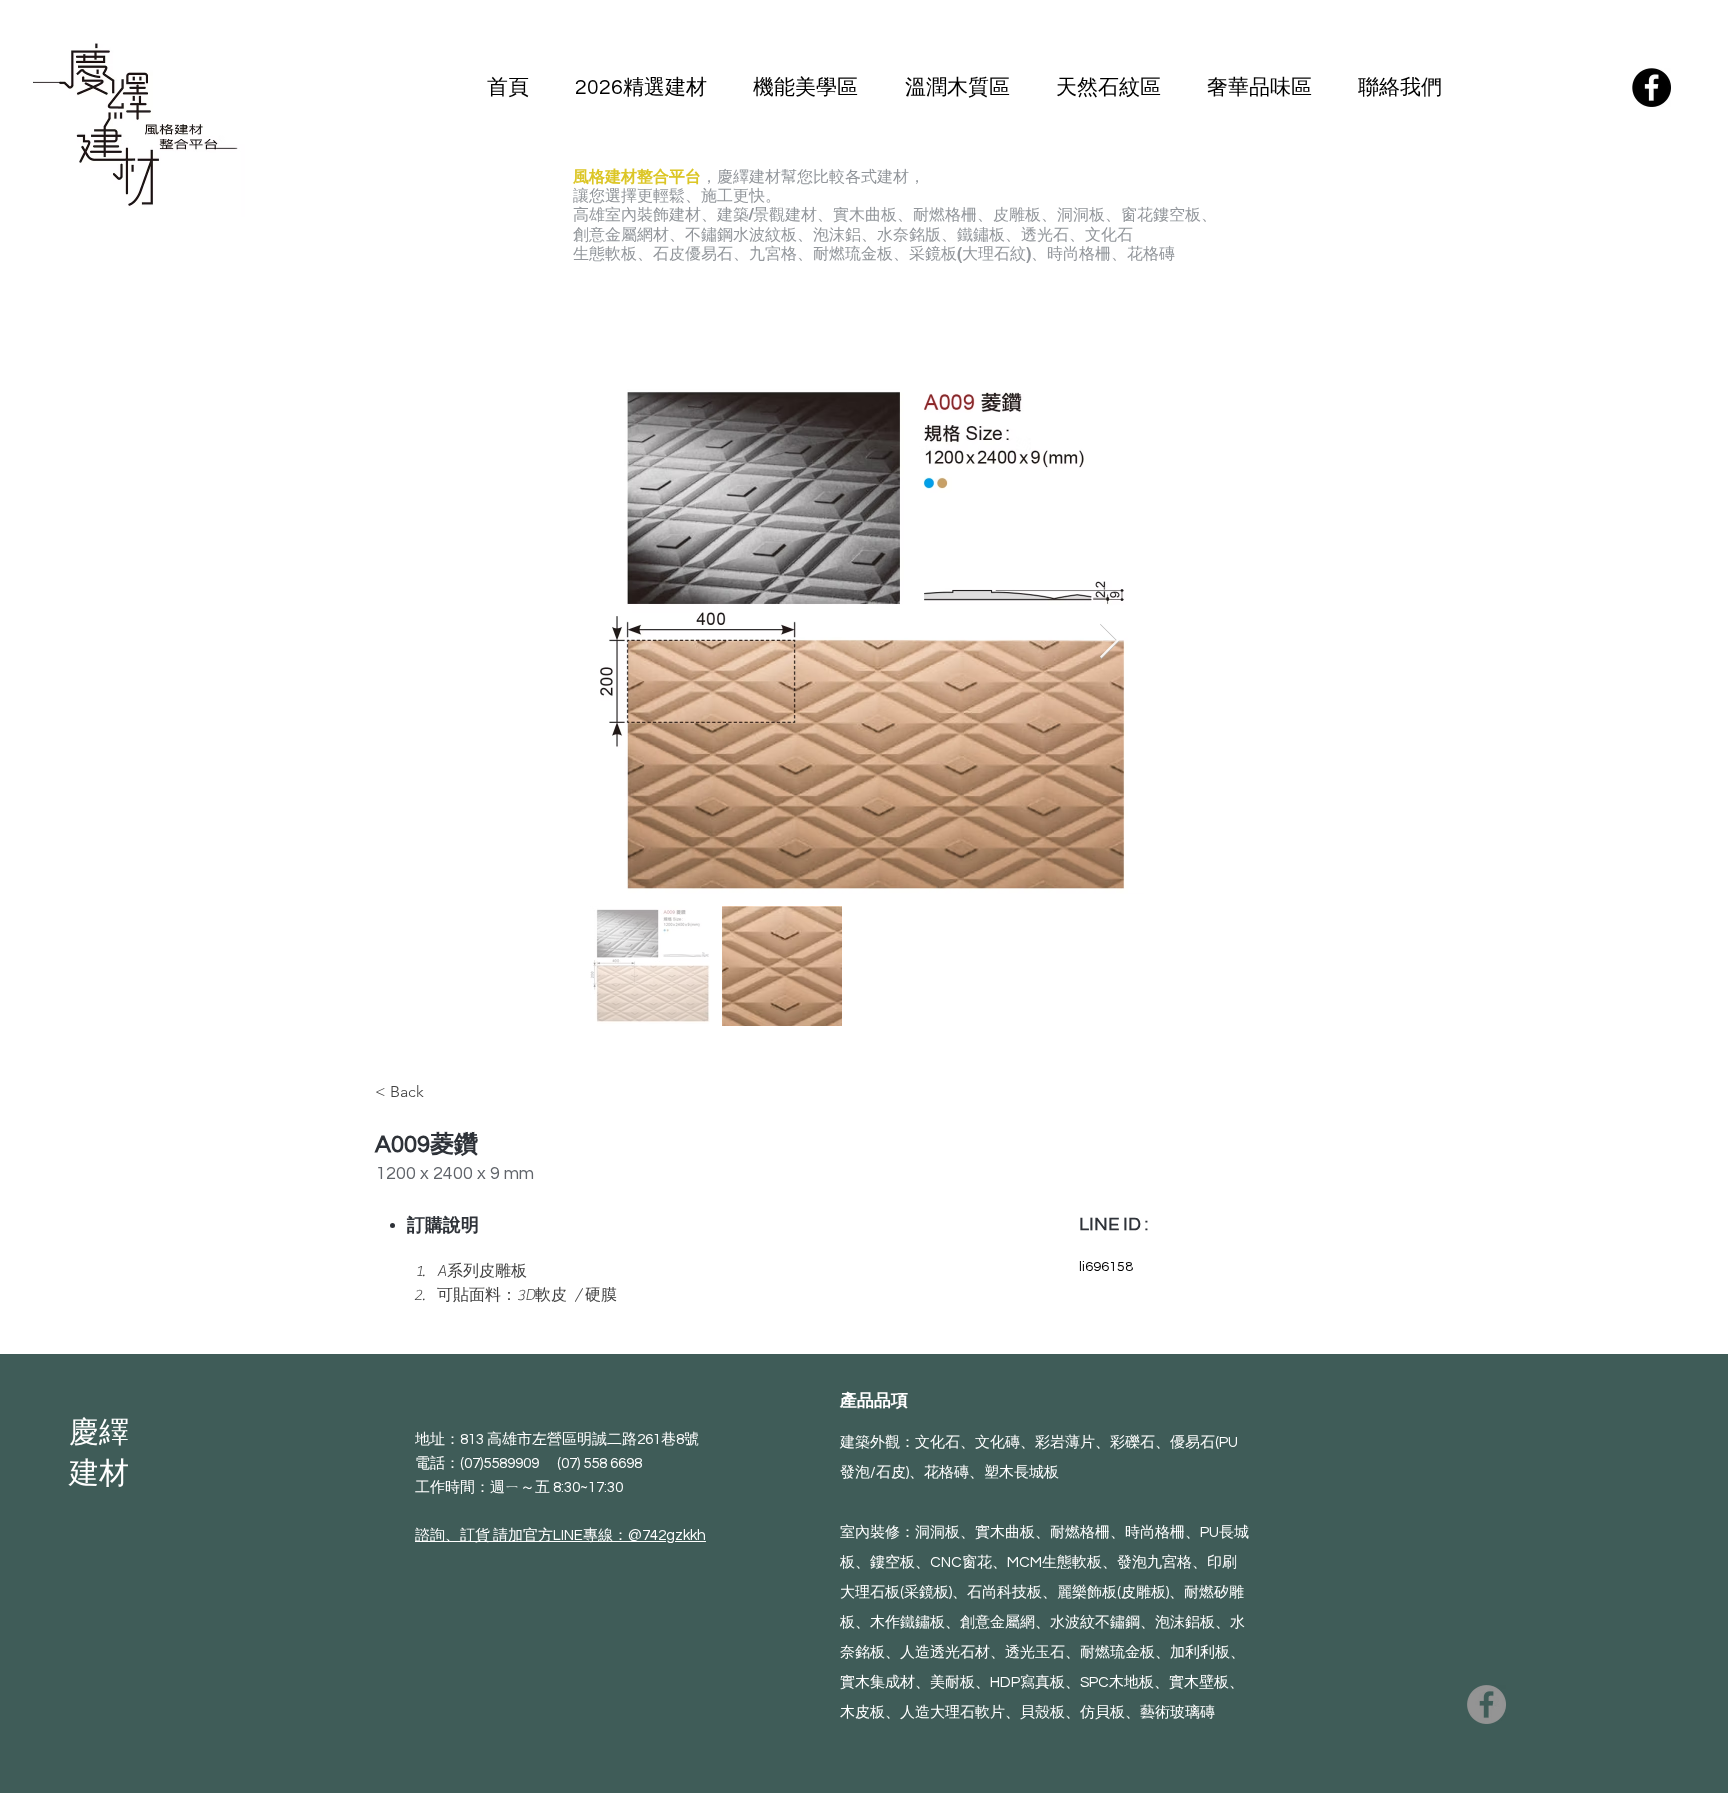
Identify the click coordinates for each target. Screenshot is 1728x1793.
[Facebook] (1651, 87)
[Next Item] (1109, 641)
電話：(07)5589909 (486, 1463)
